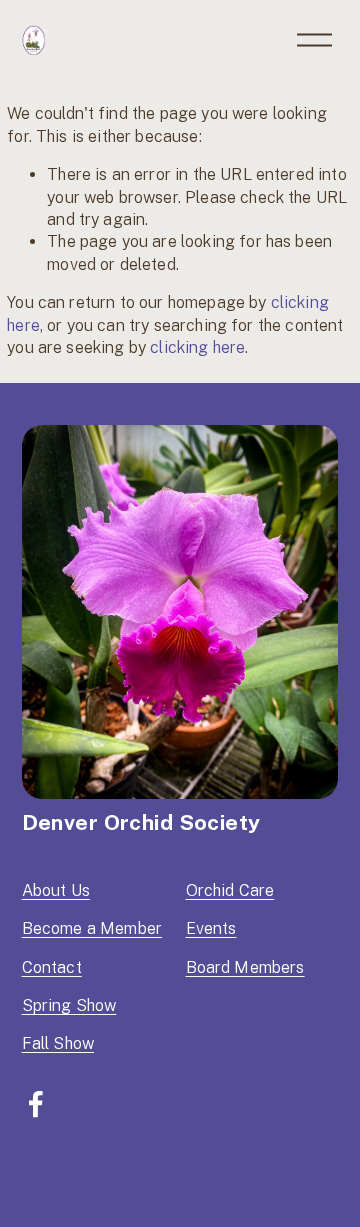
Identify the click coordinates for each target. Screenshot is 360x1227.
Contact (52, 967)
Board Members (245, 967)
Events (211, 928)
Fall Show (58, 1043)
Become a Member (92, 928)
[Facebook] (36, 1104)
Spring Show (69, 1005)
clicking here (197, 347)
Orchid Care (230, 890)
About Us (56, 890)
